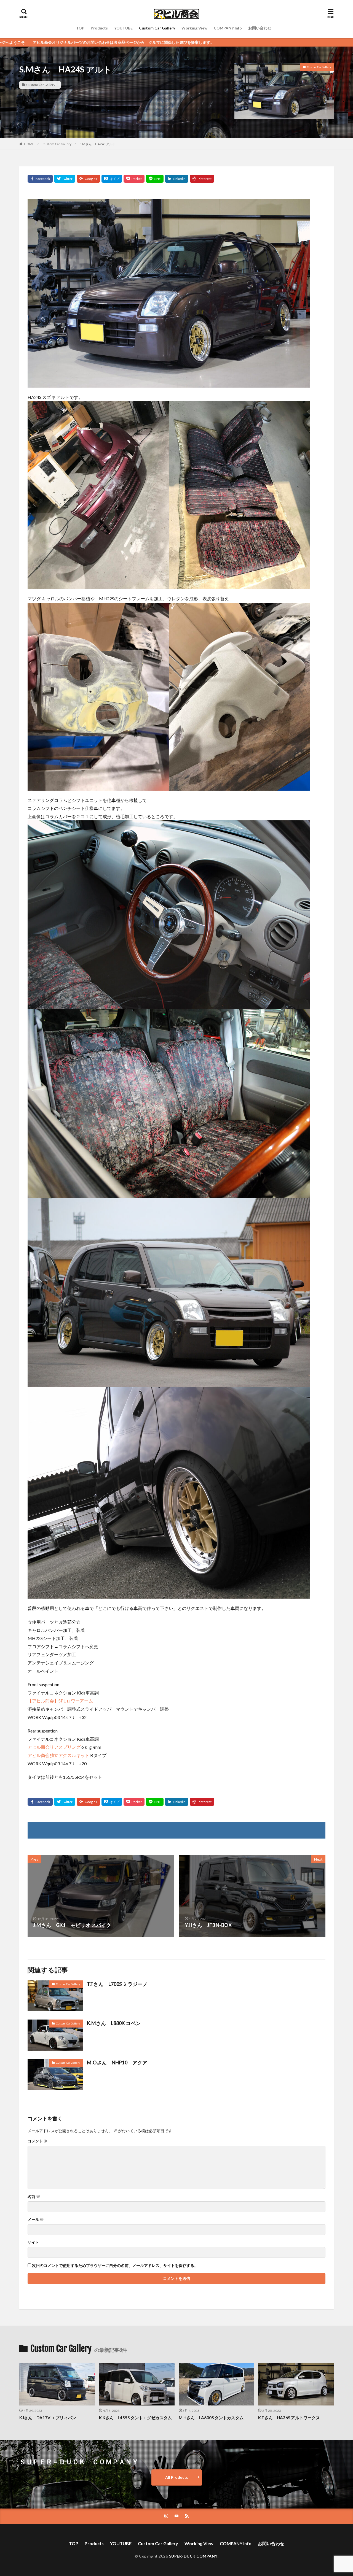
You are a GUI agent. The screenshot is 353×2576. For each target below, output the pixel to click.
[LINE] (155, 179)
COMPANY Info (228, 28)
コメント (38, 2141)
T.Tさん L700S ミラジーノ (117, 1984)
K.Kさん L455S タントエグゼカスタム (135, 2418)
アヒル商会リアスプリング (54, 1747)
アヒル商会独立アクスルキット (58, 1755)
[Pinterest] (202, 179)
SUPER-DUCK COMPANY (193, 2556)
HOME (29, 144)
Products (99, 28)
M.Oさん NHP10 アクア (117, 2063)
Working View (194, 28)
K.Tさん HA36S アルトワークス (289, 2418)
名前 (34, 2197)
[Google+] (88, 179)
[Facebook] (40, 179)
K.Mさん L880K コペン (114, 2023)
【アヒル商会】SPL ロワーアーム (60, 1701)
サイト (33, 2242)
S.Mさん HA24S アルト (98, 144)
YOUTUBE (123, 28)
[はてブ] (112, 179)
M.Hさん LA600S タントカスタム (211, 2418)
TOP (80, 28)
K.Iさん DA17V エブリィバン (48, 2418)
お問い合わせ (260, 28)
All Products (177, 2477)
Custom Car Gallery (157, 28)
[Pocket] (134, 179)
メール (36, 2220)
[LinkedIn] (177, 179)
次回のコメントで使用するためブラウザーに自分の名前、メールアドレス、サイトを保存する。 (115, 2266)
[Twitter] (65, 179)
